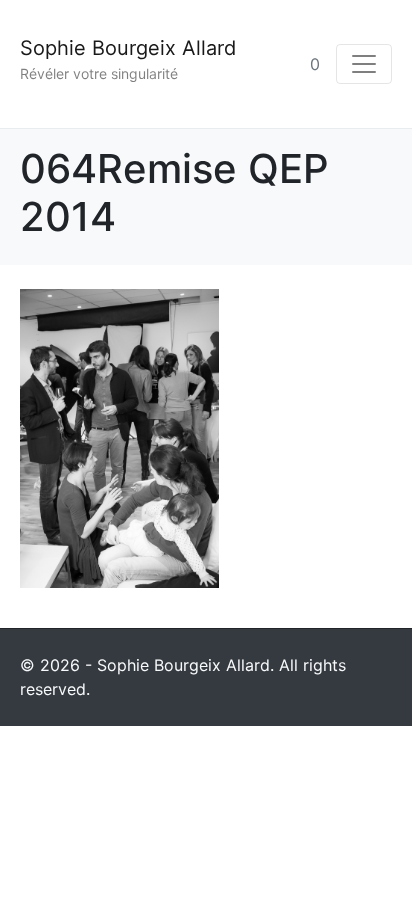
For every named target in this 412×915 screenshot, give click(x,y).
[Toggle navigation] (364, 64)
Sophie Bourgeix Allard (128, 48)
